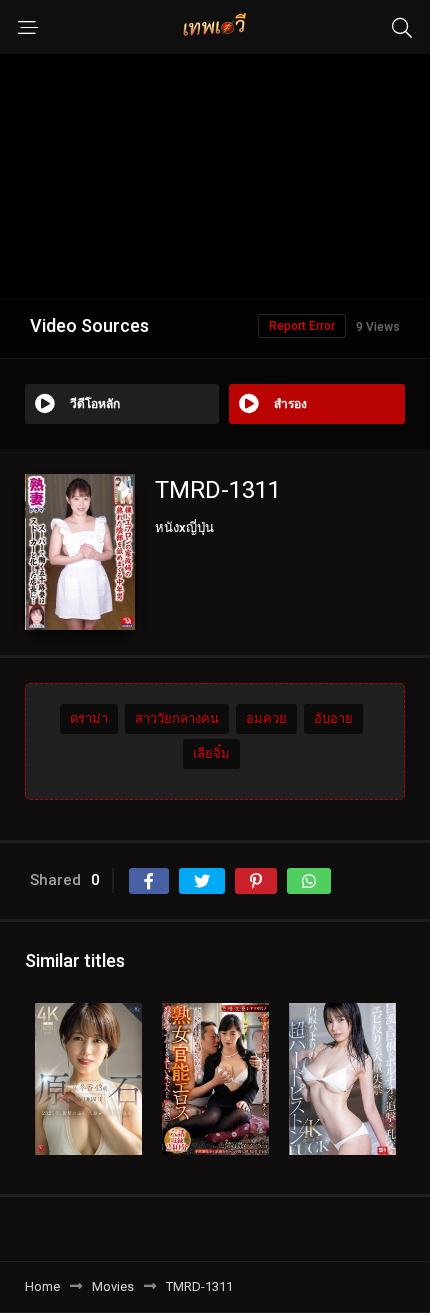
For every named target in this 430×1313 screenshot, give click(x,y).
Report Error (302, 326)
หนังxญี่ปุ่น (184, 527)
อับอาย (333, 718)
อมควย (266, 718)
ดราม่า (89, 718)
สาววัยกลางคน (177, 718)
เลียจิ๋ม (211, 753)
